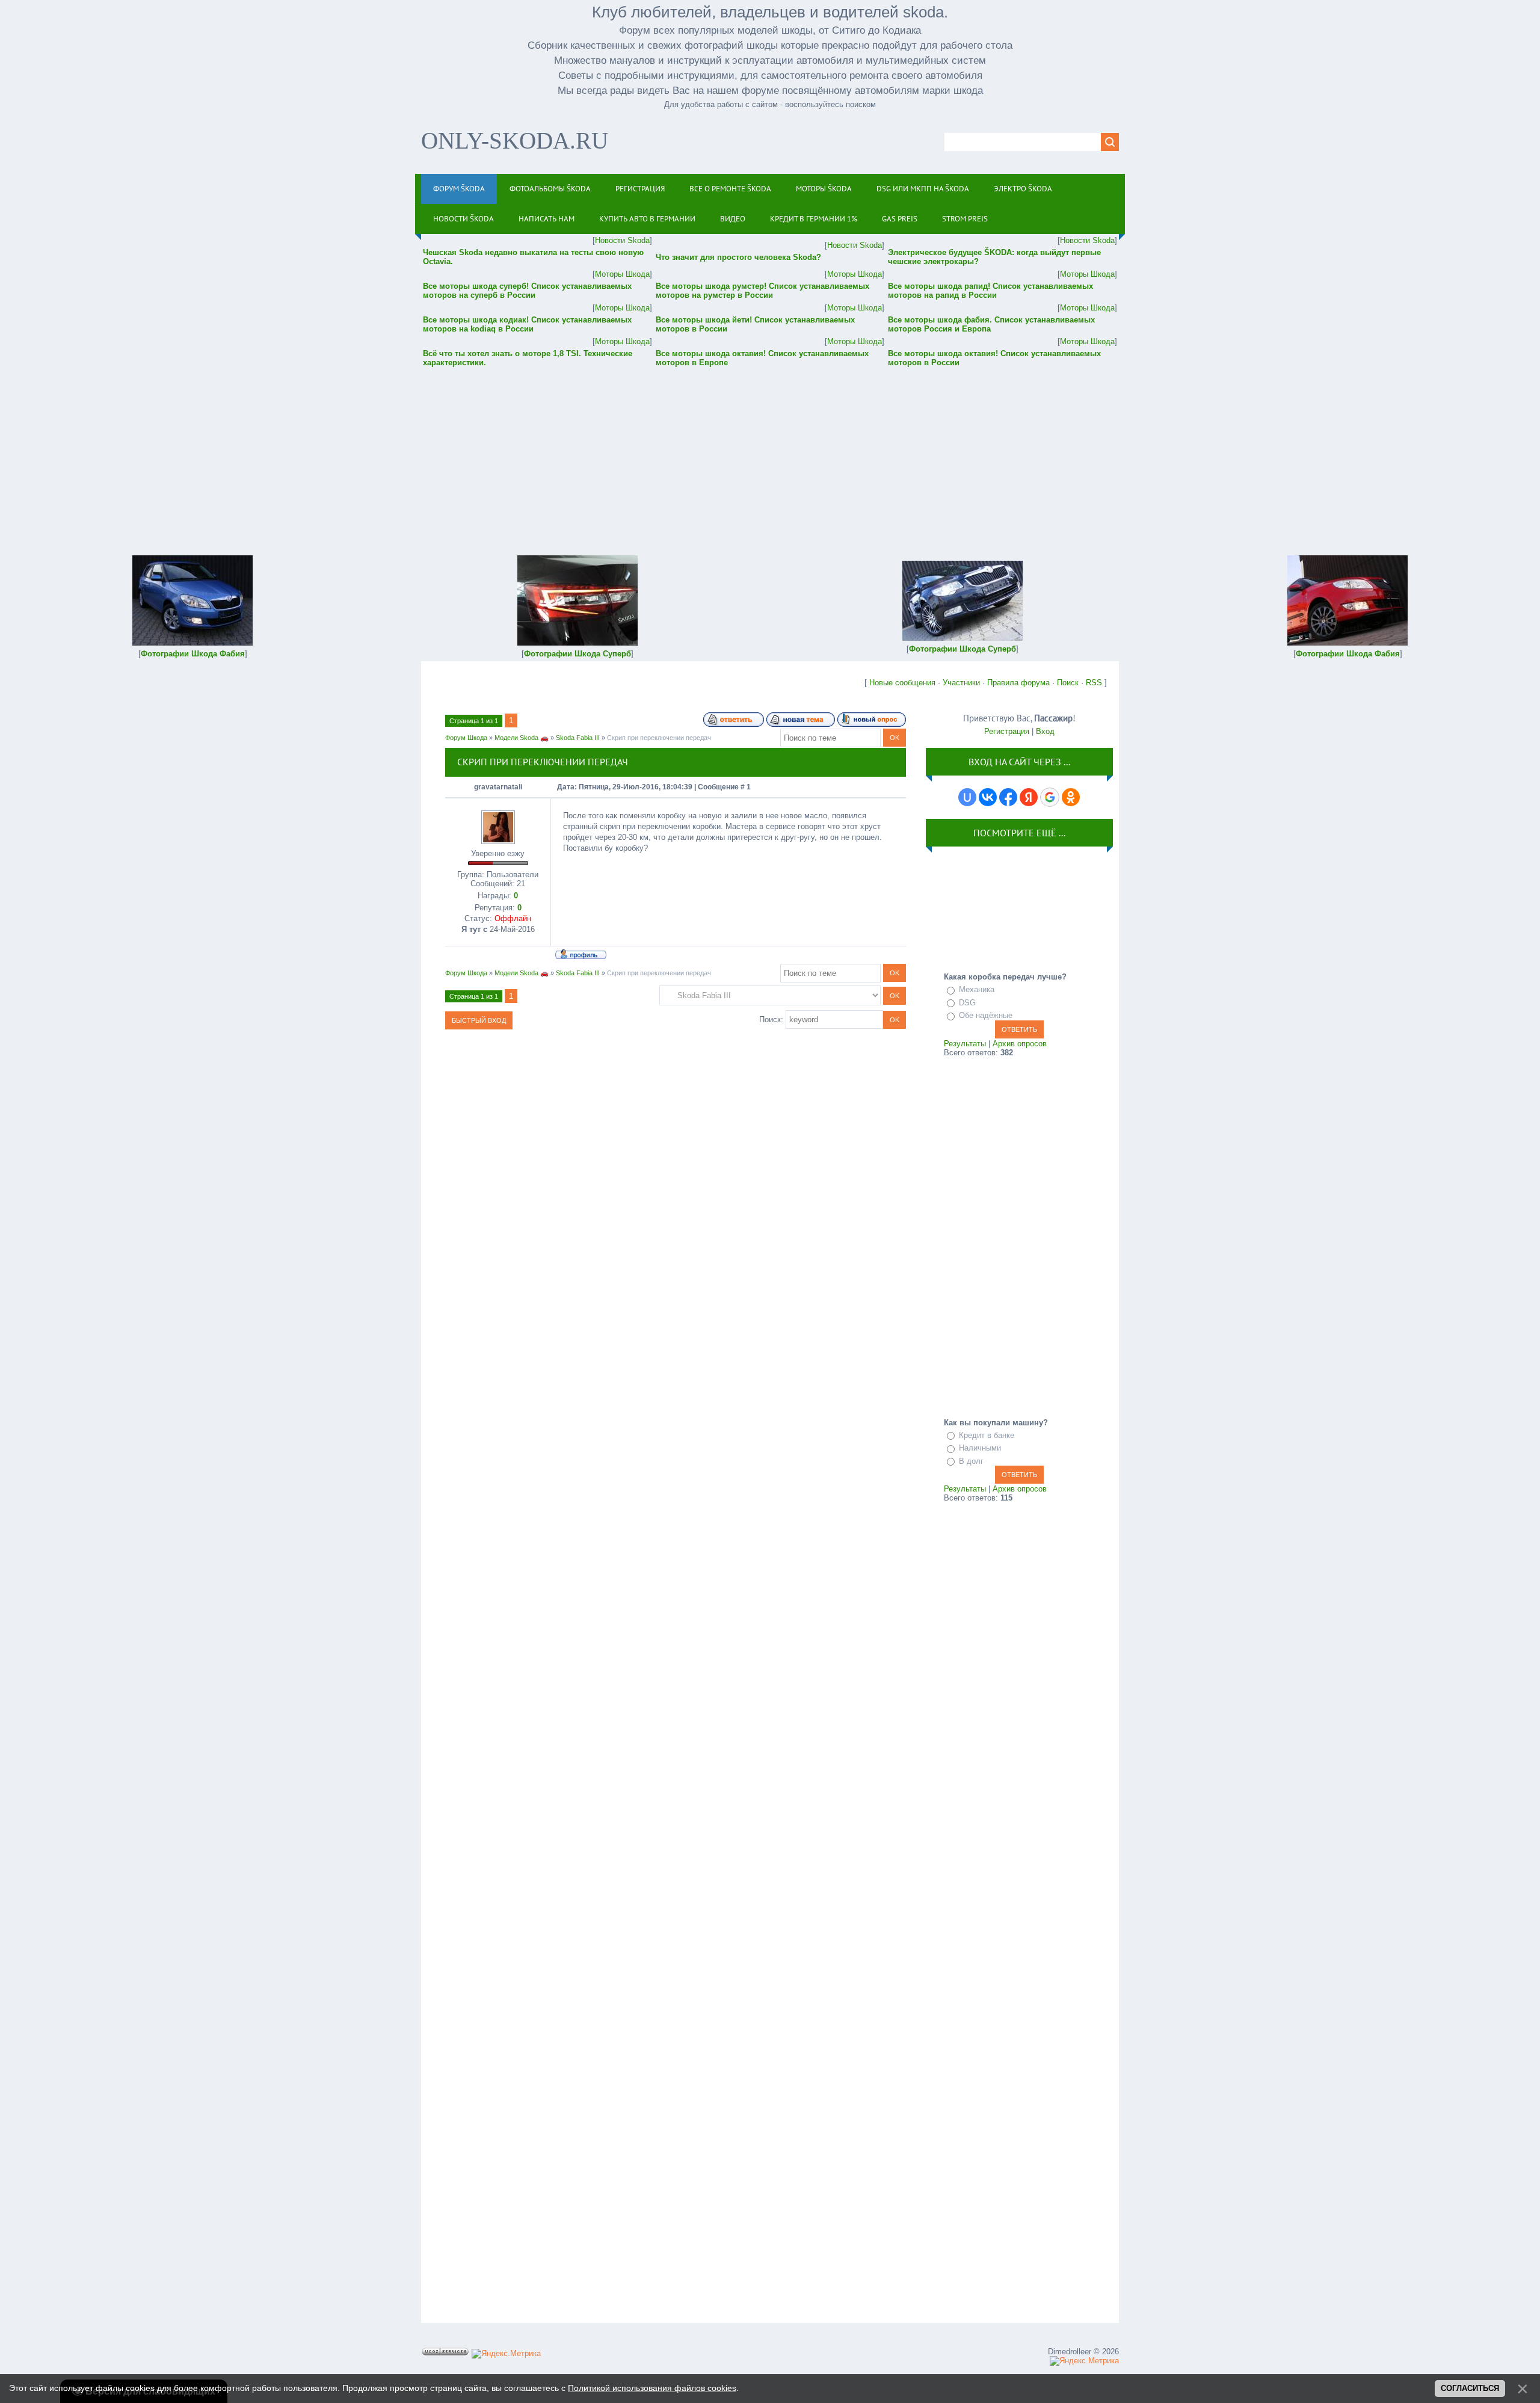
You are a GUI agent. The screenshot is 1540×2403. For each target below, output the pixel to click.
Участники (961, 683)
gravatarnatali (498, 787)
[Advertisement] (770, 453)
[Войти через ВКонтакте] (988, 797)
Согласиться (1470, 2388)
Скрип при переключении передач (659, 738)
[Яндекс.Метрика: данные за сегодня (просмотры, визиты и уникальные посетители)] (506, 2354)
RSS (1094, 683)
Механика (977, 989)
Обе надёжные (986, 1015)
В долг (971, 1461)
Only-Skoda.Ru (515, 140)
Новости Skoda (622, 240)
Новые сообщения (902, 683)
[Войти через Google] (1050, 797)
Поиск (1068, 683)
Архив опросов (1020, 1044)
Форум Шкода (466, 738)
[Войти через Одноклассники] (1071, 797)
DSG (967, 1003)
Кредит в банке (987, 1435)
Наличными (980, 1448)
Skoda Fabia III (578, 738)
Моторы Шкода (622, 274)
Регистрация (1007, 731)
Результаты (965, 1044)
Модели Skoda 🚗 (522, 738)
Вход (1045, 731)
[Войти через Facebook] (1008, 797)
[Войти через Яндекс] (1029, 797)
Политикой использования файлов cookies (652, 2388)
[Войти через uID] (967, 797)
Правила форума (1018, 683)
